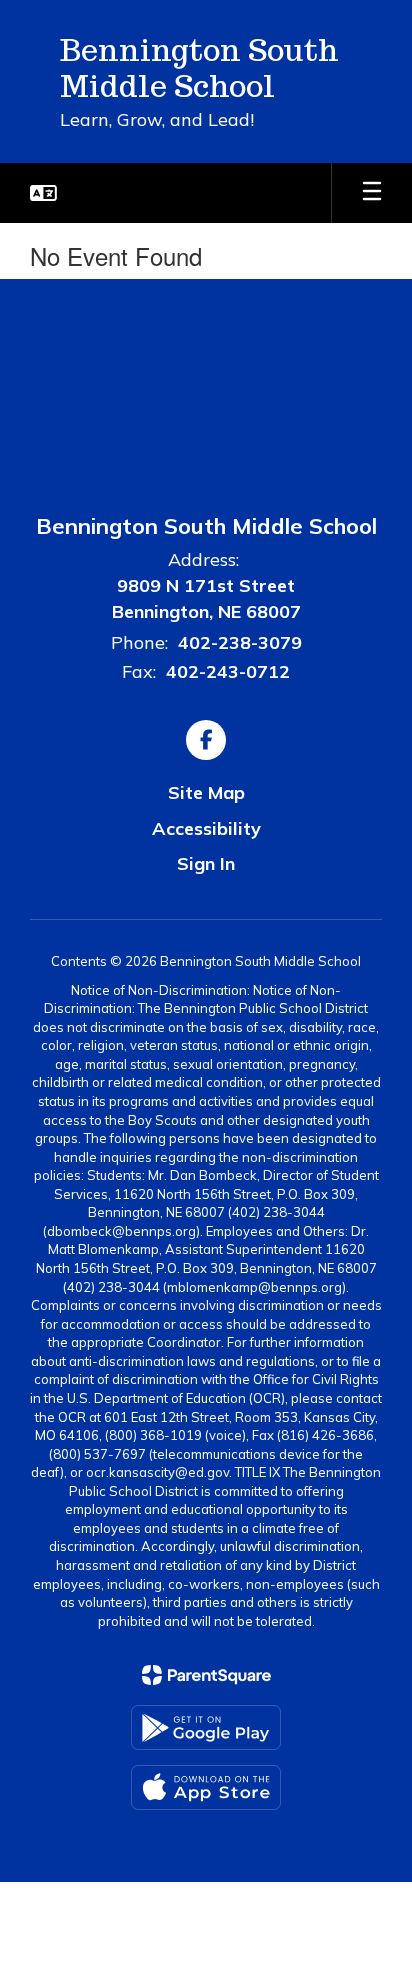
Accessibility (206, 828)
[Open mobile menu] (372, 193)
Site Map (206, 792)
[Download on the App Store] (206, 1787)
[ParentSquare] (206, 1675)
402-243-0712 (228, 671)
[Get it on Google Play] (206, 1727)
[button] (43, 193)
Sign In (206, 863)
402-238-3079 (240, 642)
